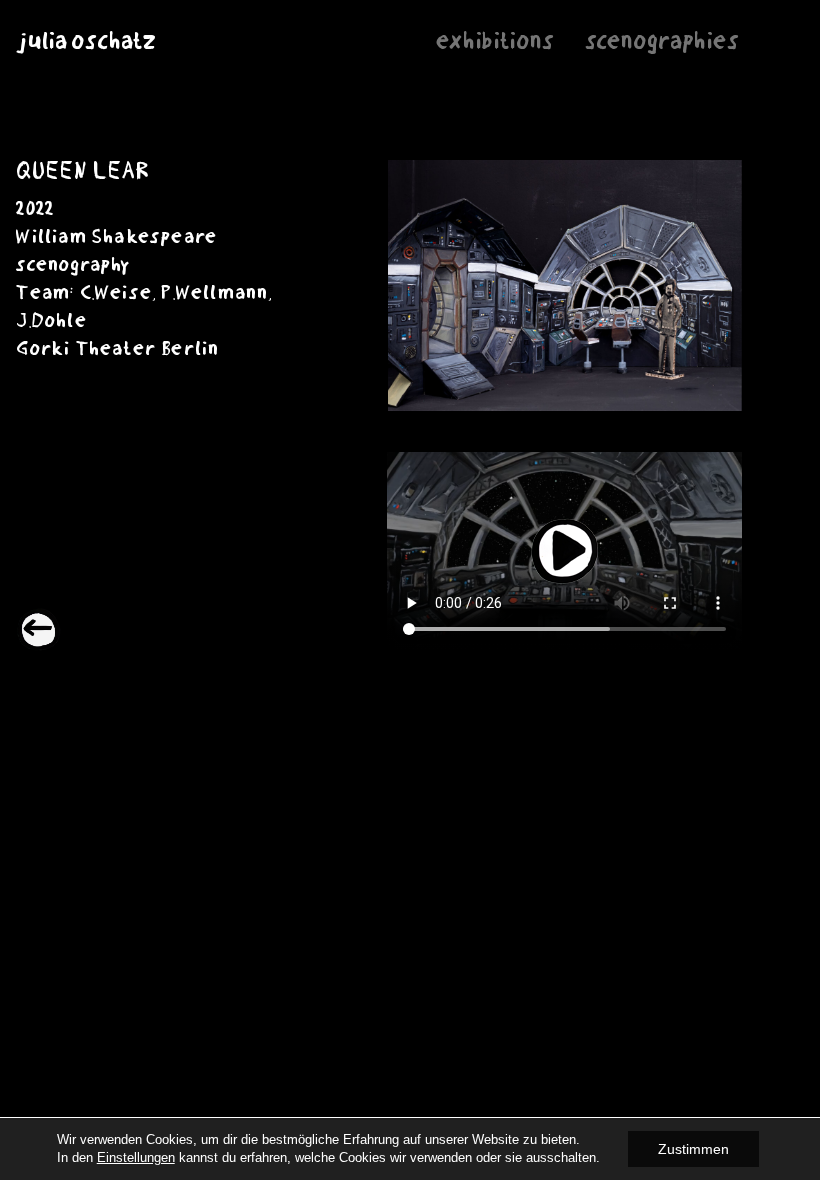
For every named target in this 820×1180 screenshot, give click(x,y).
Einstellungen (136, 1157)
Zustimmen (693, 1149)
